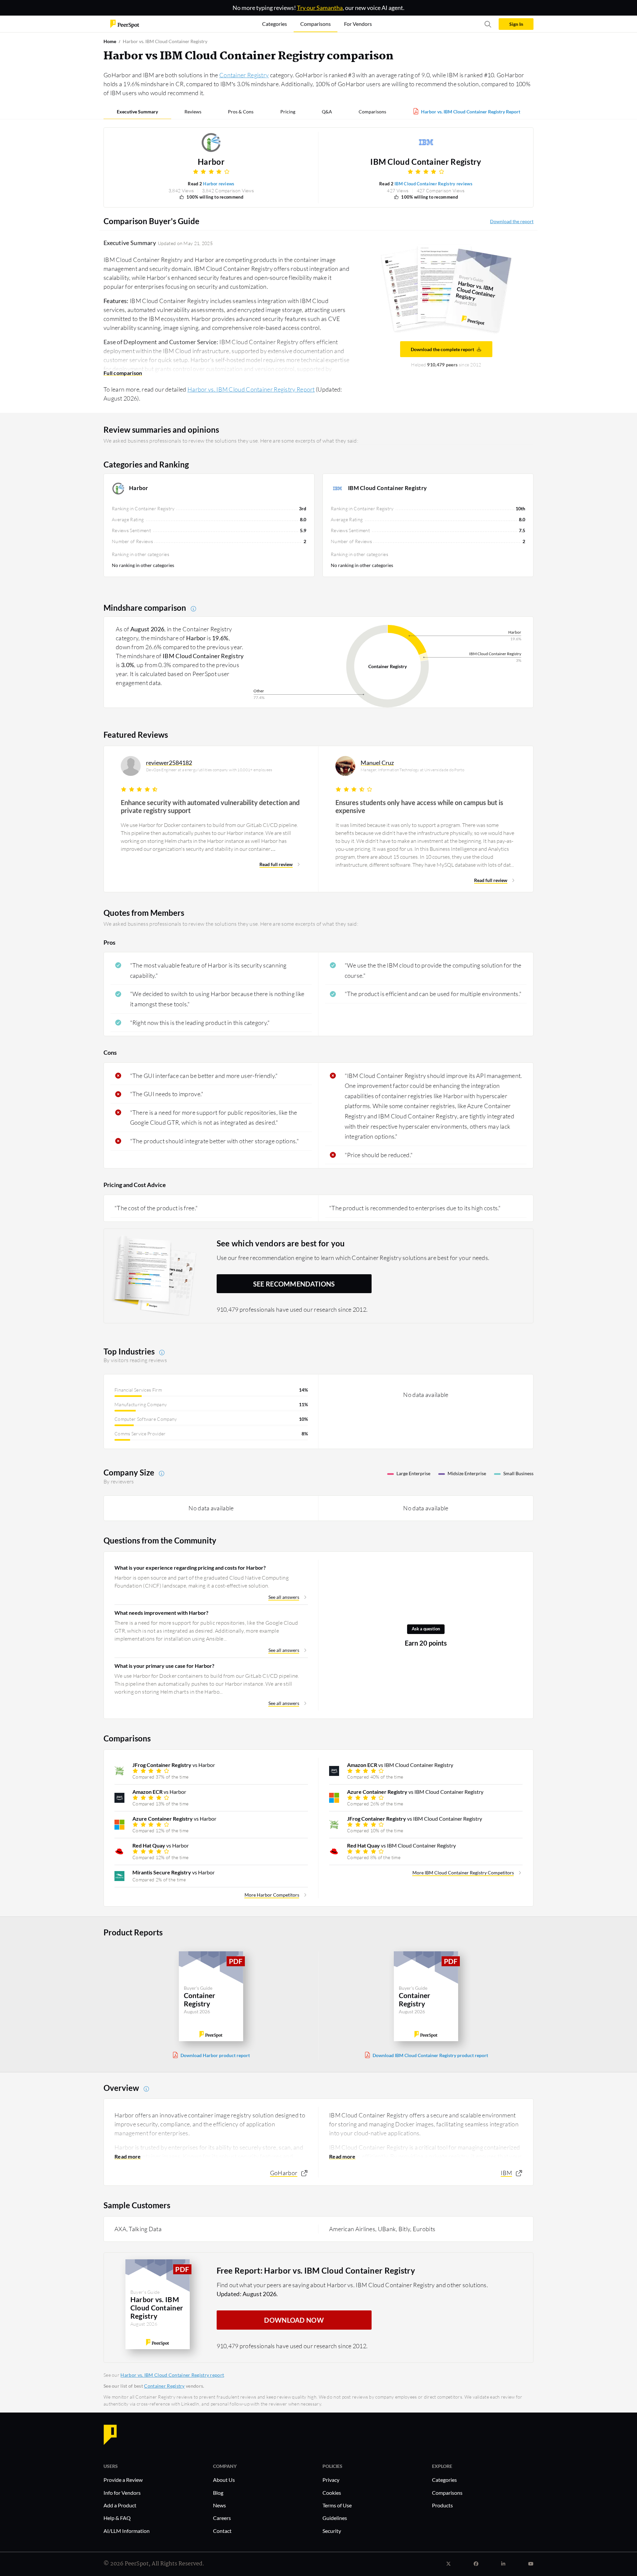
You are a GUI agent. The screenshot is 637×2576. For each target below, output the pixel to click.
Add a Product (120, 2505)
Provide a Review (123, 2480)
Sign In (516, 24)
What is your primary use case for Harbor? (164, 1666)
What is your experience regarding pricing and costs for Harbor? (190, 1568)
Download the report (512, 221)
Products (442, 2505)
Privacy (331, 2480)
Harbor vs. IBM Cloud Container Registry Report (471, 112)
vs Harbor (174, 1765)
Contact (222, 2531)
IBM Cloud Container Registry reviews (433, 184)
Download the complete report (442, 349)
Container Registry (244, 75)
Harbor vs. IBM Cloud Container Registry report (172, 2375)
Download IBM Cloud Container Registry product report (430, 2055)
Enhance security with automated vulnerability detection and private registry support (210, 806)
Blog (218, 2493)
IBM (506, 2173)
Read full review (276, 864)
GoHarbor (284, 2173)
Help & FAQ (117, 2518)
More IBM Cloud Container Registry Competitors (463, 1873)
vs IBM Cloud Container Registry (400, 1765)
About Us (224, 2480)
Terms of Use (337, 2505)
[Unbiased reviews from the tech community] (125, 23)
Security (332, 2531)
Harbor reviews (219, 184)
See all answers (284, 1597)
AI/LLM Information (127, 2531)
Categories (444, 2480)
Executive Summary (137, 112)
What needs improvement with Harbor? (161, 1613)
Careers (222, 2518)
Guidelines (335, 2518)
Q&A (327, 112)
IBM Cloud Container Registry (426, 162)
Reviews (193, 112)
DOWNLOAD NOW (294, 2320)
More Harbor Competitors (272, 1895)
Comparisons (372, 112)
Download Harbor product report (215, 2055)
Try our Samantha (320, 8)
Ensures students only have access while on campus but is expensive (419, 806)
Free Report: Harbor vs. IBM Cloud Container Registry (316, 2270)
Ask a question (426, 1629)
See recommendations (294, 1284)
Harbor (211, 162)
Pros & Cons (241, 112)
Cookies (332, 2493)
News (219, 2505)
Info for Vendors (122, 2493)
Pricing (288, 112)
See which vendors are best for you (281, 1243)
